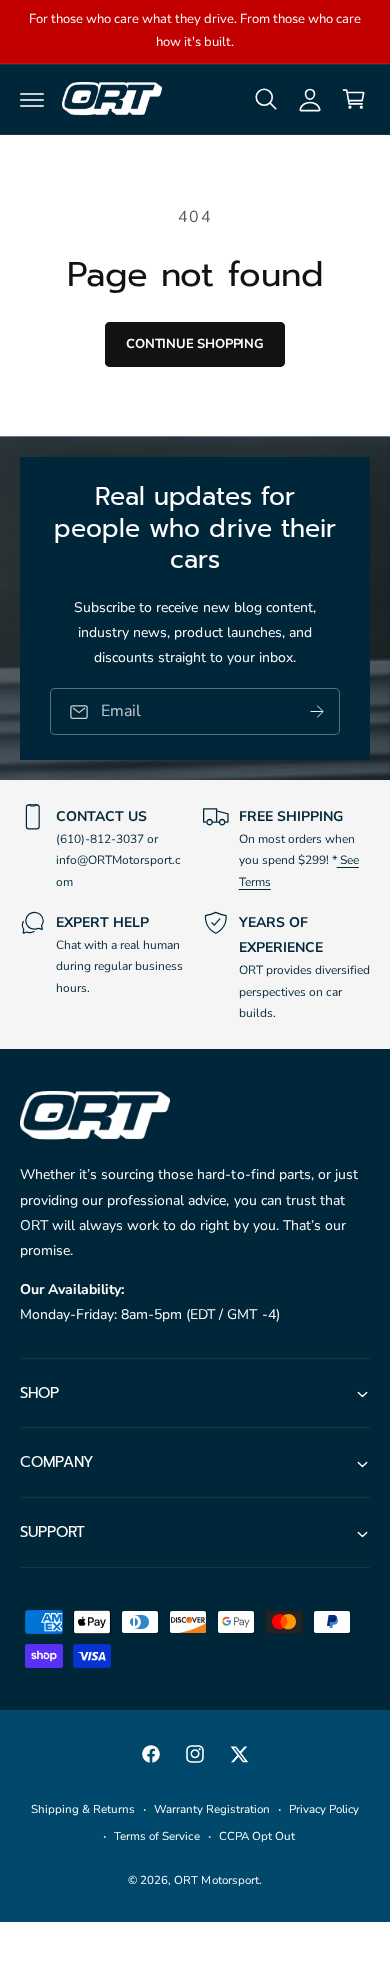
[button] (32, 99)
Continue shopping (195, 344)
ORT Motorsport (216, 1880)
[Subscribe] (317, 711)
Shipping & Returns (83, 1809)
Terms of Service (156, 1836)
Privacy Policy (324, 1809)
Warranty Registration (212, 1809)
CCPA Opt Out (257, 1836)
